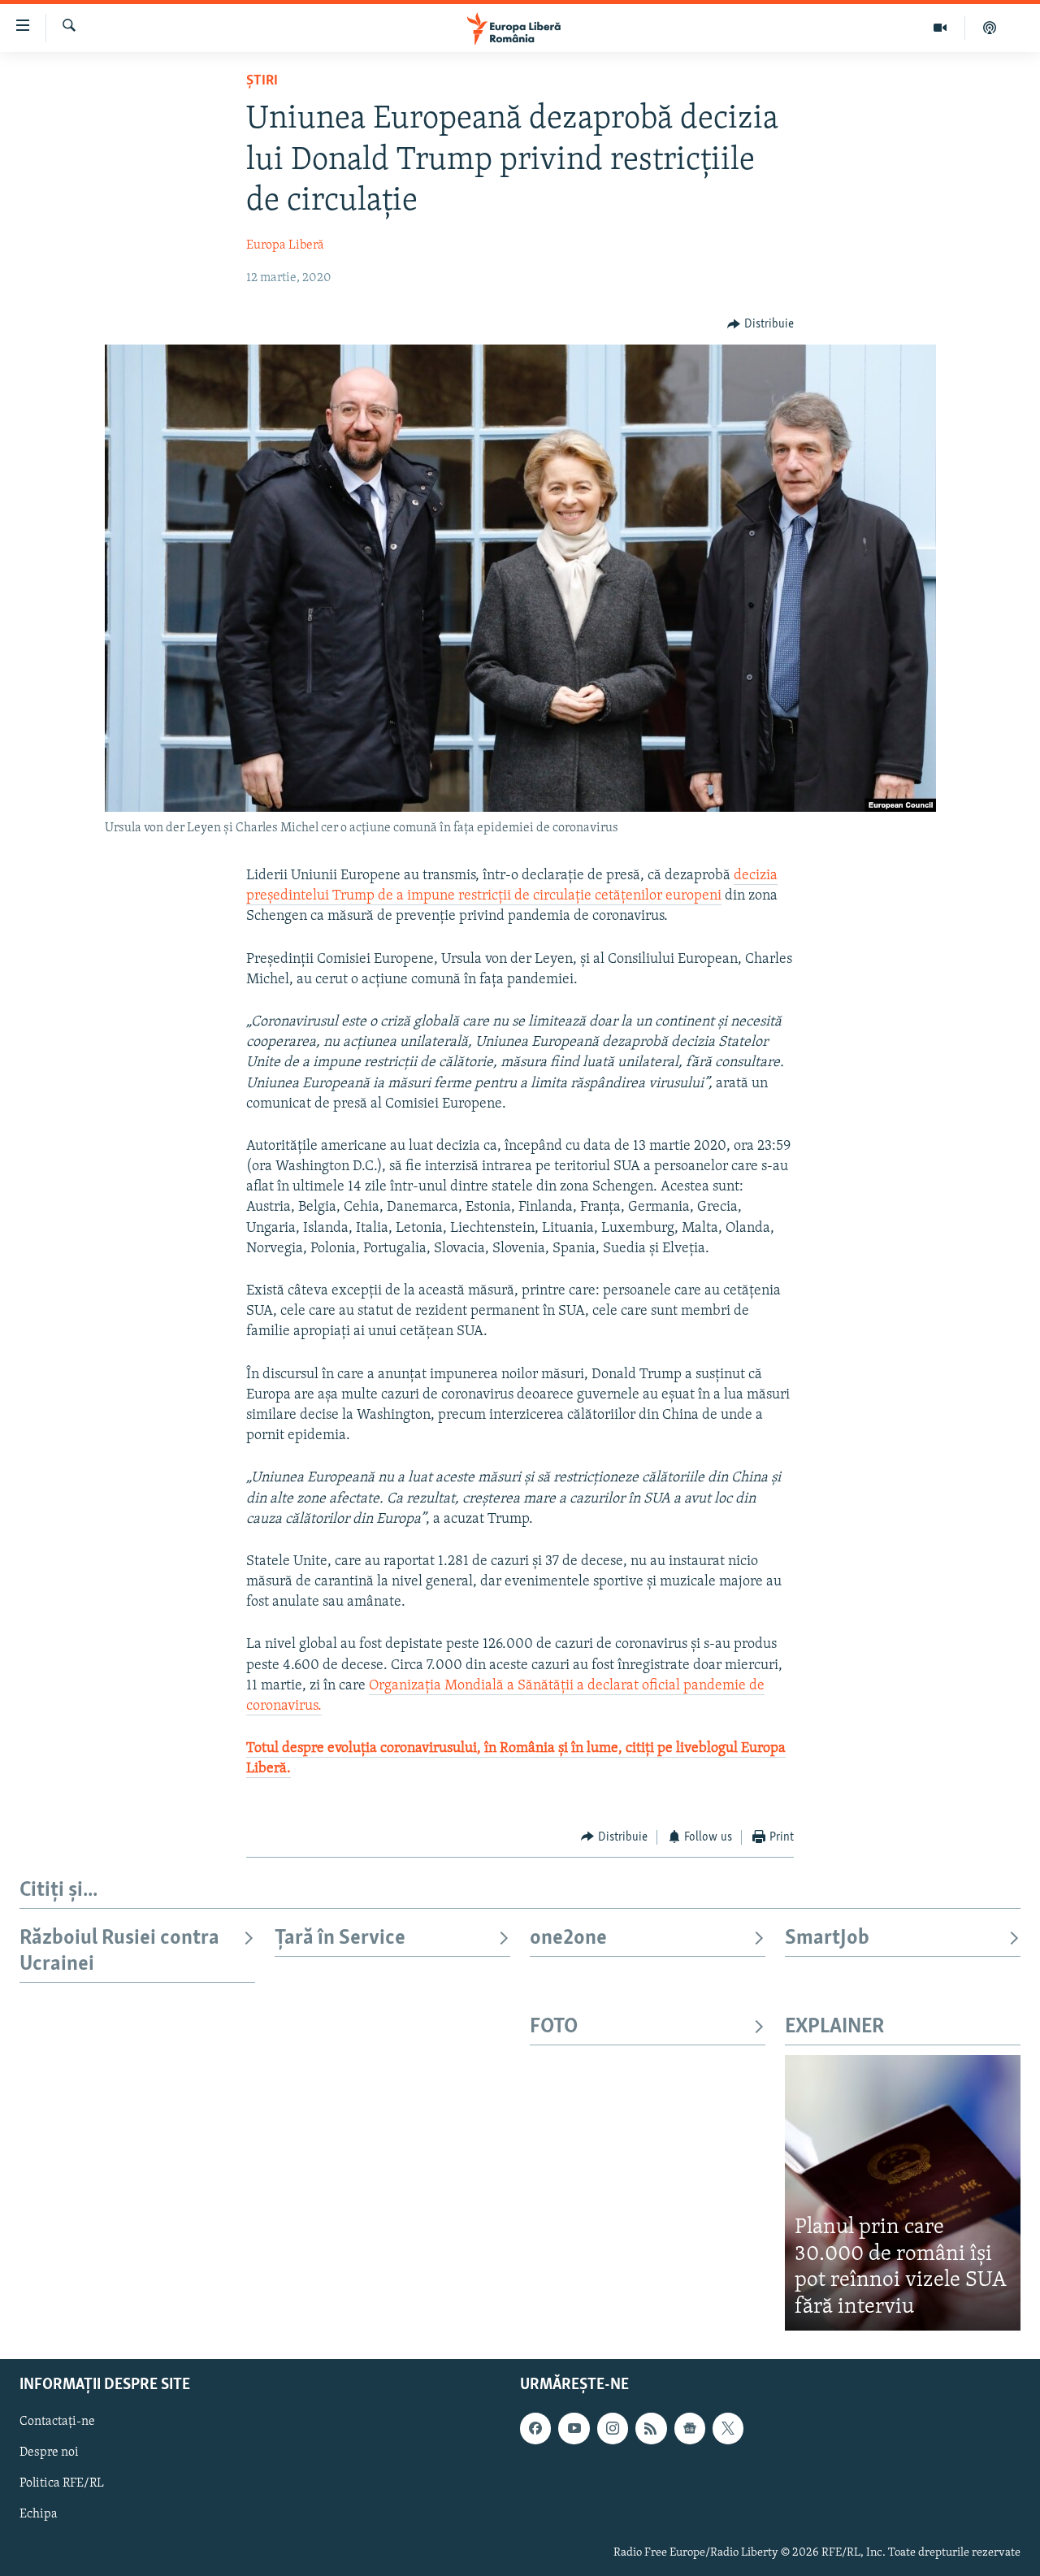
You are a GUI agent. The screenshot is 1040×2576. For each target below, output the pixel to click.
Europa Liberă (285, 245)
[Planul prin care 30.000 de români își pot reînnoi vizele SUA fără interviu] (903, 2193)
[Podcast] (990, 28)
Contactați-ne (57, 2422)
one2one (568, 1939)
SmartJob (827, 1939)
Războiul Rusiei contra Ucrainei (119, 1952)
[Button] (760, 324)
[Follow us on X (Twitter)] (728, 2429)
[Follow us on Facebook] (535, 2429)
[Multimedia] (940, 28)
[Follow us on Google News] (690, 2429)
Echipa (39, 2515)
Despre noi (49, 2453)
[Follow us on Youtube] (574, 2429)
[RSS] (651, 2429)
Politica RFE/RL (62, 2484)
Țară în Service (340, 1939)
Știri (262, 81)
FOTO (554, 2027)
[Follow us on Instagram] (613, 2429)
